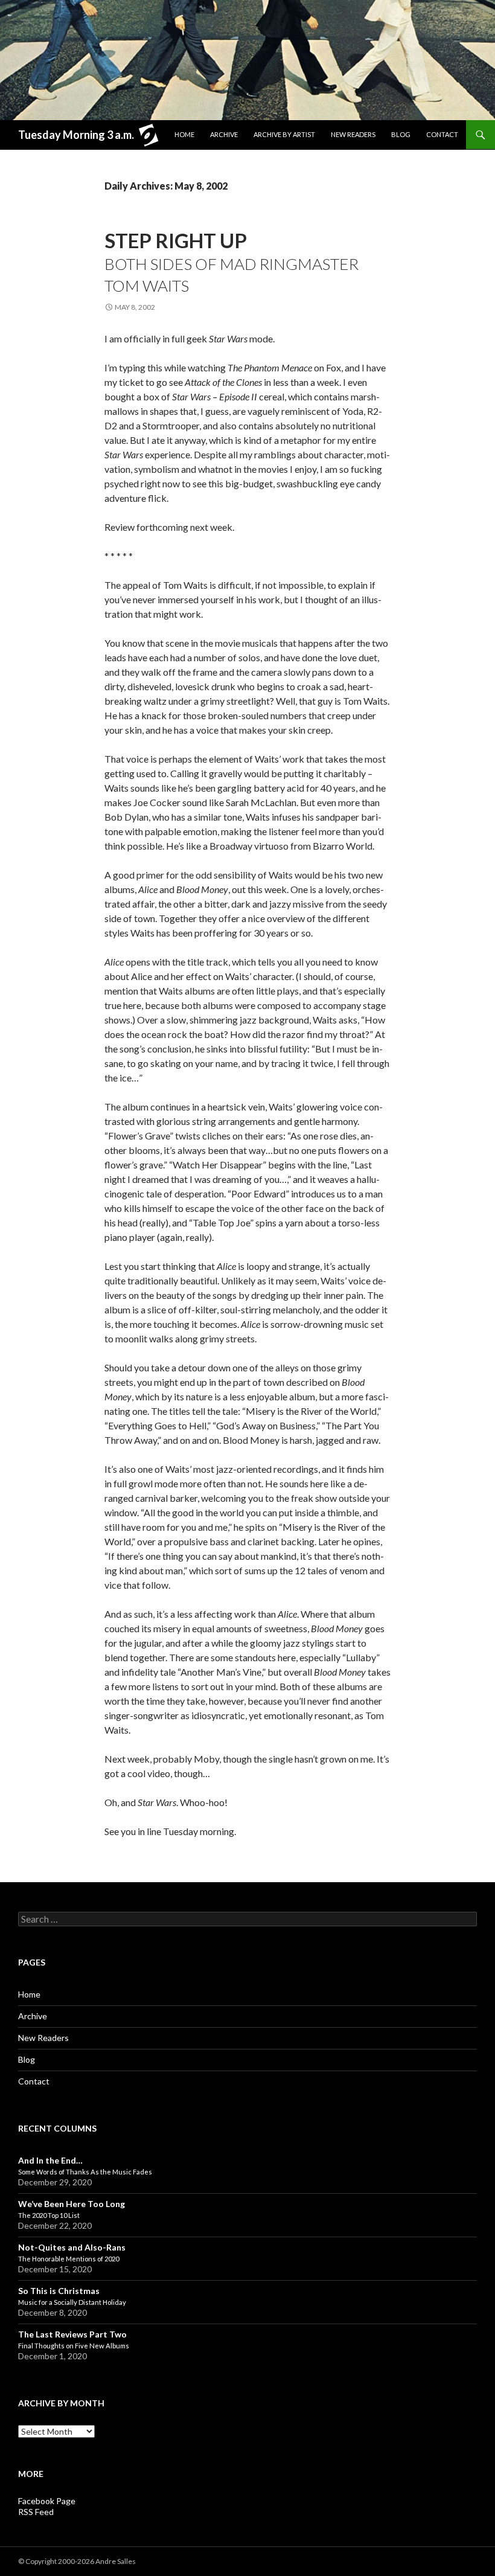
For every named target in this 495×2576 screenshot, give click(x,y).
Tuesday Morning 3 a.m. (76, 135)
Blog (401, 134)
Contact (442, 134)
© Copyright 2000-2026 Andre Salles (77, 2561)
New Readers (353, 134)
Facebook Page (47, 2501)
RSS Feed (36, 2512)
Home (184, 134)
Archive (224, 134)
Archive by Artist (284, 134)
